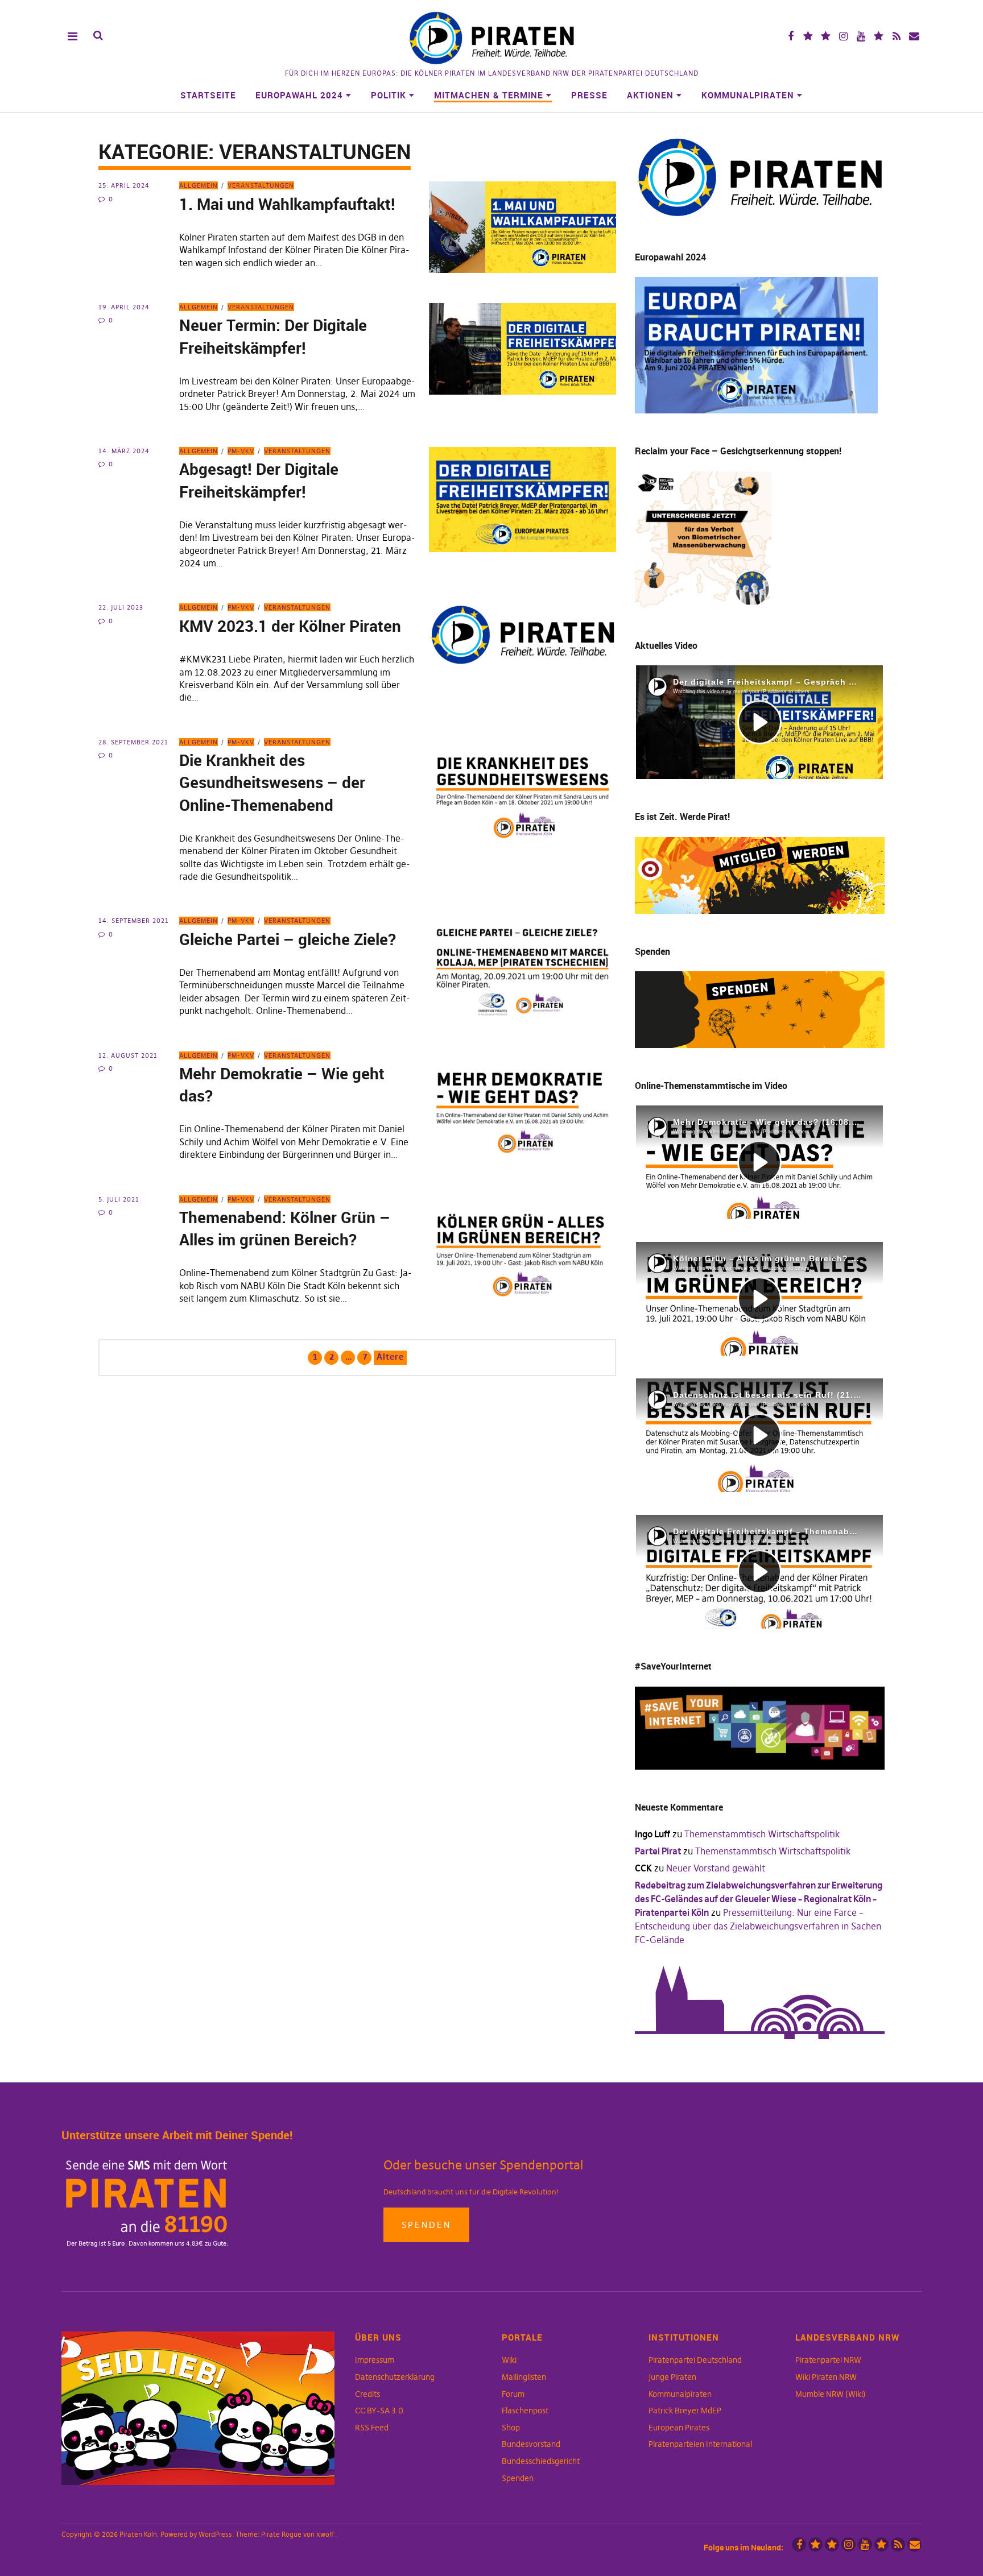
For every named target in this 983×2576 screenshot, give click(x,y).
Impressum (375, 2360)
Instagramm (843, 36)
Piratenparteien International (700, 2444)
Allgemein (199, 185)
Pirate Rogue (281, 2534)
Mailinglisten (524, 2377)
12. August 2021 (128, 1055)
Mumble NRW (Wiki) (831, 2394)
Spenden (426, 2225)
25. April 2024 (124, 185)
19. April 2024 (124, 307)
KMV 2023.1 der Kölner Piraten (290, 626)
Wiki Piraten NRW (826, 2377)
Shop (511, 2428)
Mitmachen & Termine (489, 95)
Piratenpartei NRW (828, 2360)
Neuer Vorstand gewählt (716, 1868)
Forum (513, 2394)
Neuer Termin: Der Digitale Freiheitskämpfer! (273, 336)
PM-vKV (241, 451)
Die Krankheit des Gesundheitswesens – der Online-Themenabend (272, 782)
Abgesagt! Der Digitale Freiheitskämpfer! (259, 480)
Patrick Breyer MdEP (685, 2411)
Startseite (208, 95)
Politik (389, 95)
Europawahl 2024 (299, 95)
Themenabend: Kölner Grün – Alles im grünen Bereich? (285, 1228)
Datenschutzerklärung (395, 2377)
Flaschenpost (525, 2411)
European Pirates (679, 2428)
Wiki (509, 2360)
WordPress (215, 2534)
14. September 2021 (134, 921)
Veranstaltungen (261, 185)
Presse (589, 95)
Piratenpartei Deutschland (695, 2360)
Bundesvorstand (531, 2444)
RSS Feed (372, 2428)
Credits (367, 2394)
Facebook (790, 36)
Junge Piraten (672, 2377)
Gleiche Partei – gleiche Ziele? (288, 939)
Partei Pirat (658, 1851)
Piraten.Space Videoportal (879, 36)
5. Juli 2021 (119, 1199)
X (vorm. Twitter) (808, 36)
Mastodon (826, 36)
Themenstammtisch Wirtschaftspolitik (762, 1834)
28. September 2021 (133, 742)
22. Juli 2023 (121, 607)
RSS (896, 36)
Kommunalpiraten (748, 95)
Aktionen (650, 95)
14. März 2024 (124, 451)
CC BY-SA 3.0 (379, 2411)
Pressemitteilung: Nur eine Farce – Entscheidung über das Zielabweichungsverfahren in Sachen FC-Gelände (758, 1926)
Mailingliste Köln (914, 36)
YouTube (861, 36)
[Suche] (98, 36)
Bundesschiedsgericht (541, 2461)
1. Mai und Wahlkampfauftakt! (289, 204)
